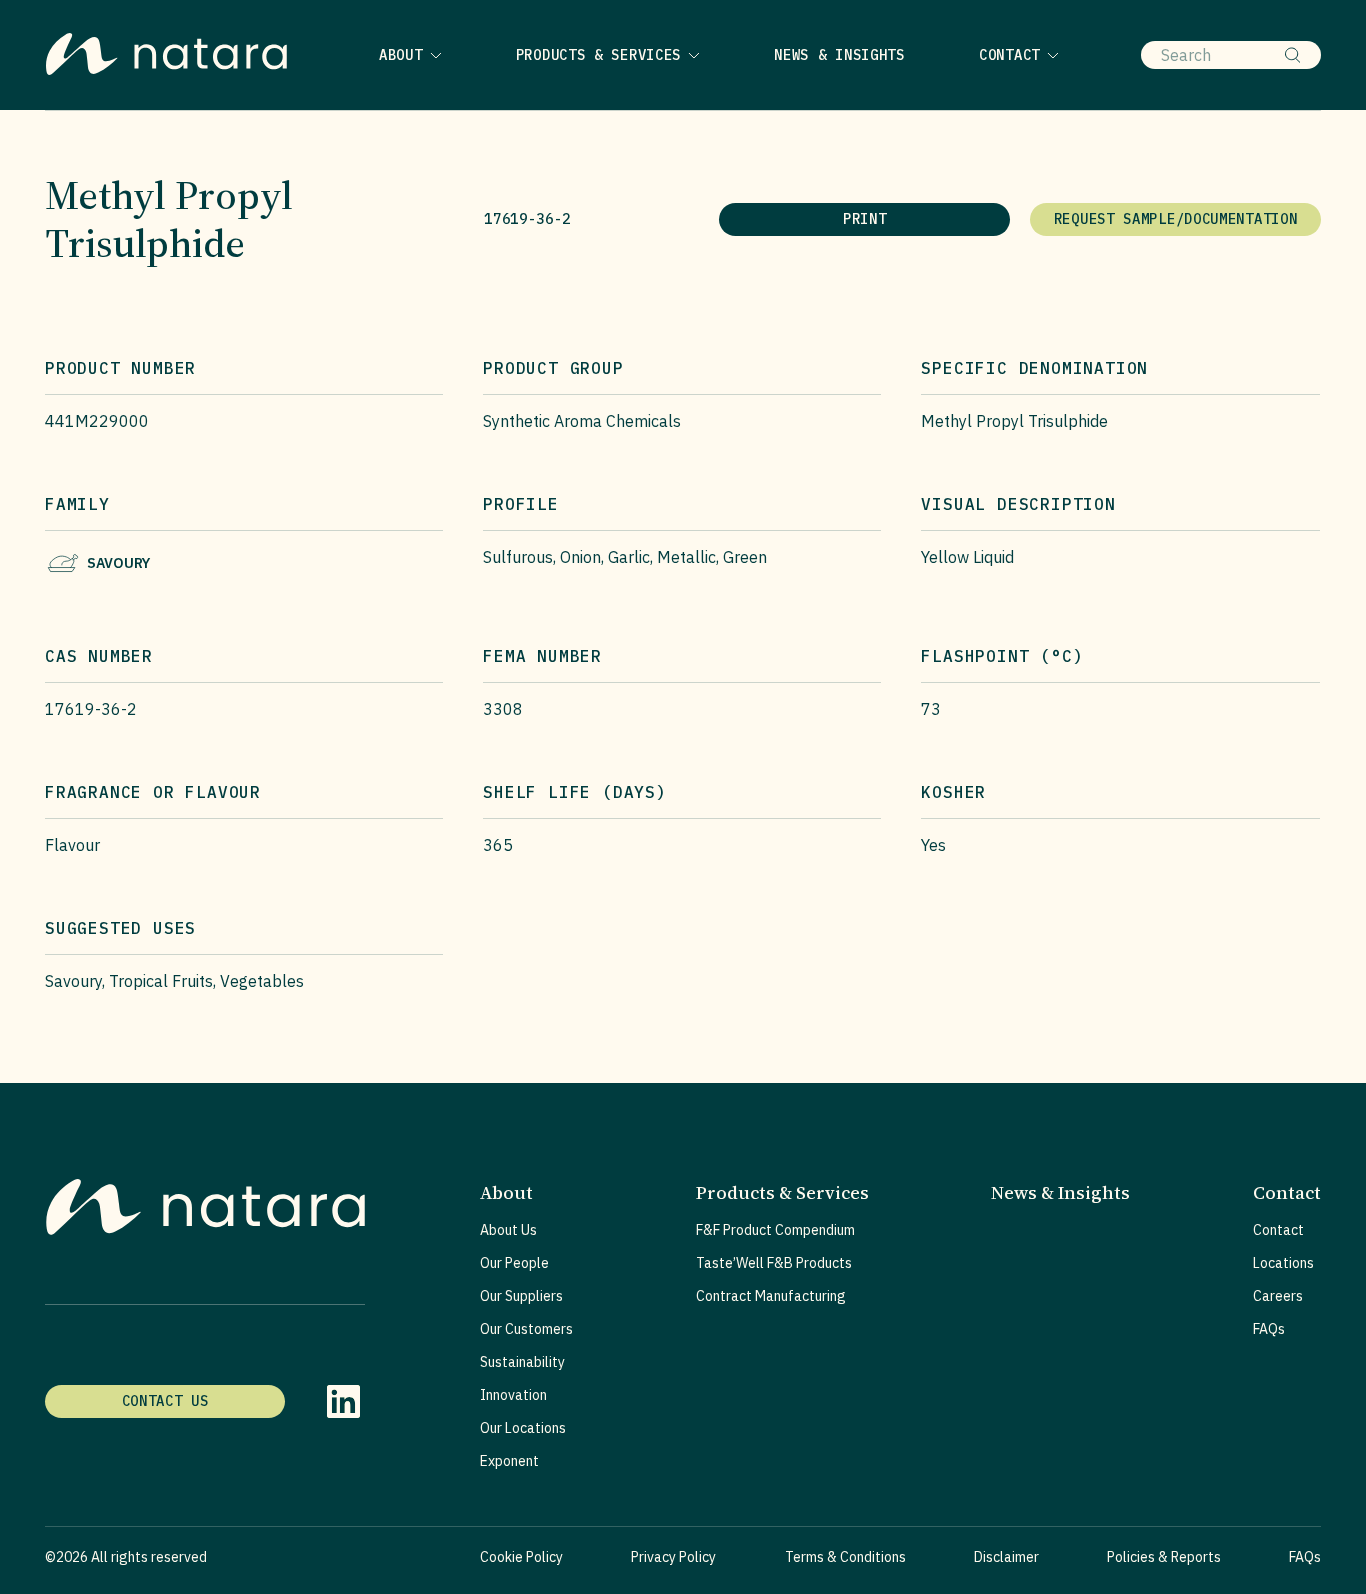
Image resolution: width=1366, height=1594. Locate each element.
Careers (1278, 1296)
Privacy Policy (673, 1557)
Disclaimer (1006, 1557)
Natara (166, 55)
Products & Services (598, 55)
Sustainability (522, 1362)
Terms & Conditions (845, 1557)
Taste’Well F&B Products (774, 1263)
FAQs (1269, 1329)
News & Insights (839, 55)
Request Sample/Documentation (1176, 219)
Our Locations (523, 1428)
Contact (1009, 55)
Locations (1283, 1263)
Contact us (165, 1401)
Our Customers (526, 1329)
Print (865, 219)
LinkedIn (343, 1401)
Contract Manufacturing (771, 1296)
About (401, 55)
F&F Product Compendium (775, 1230)
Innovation (513, 1395)
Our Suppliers (521, 1296)
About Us (508, 1230)
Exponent (509, 1461)
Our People (514, 1263)
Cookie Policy (521, 1557)
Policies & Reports (1164, 1557)
